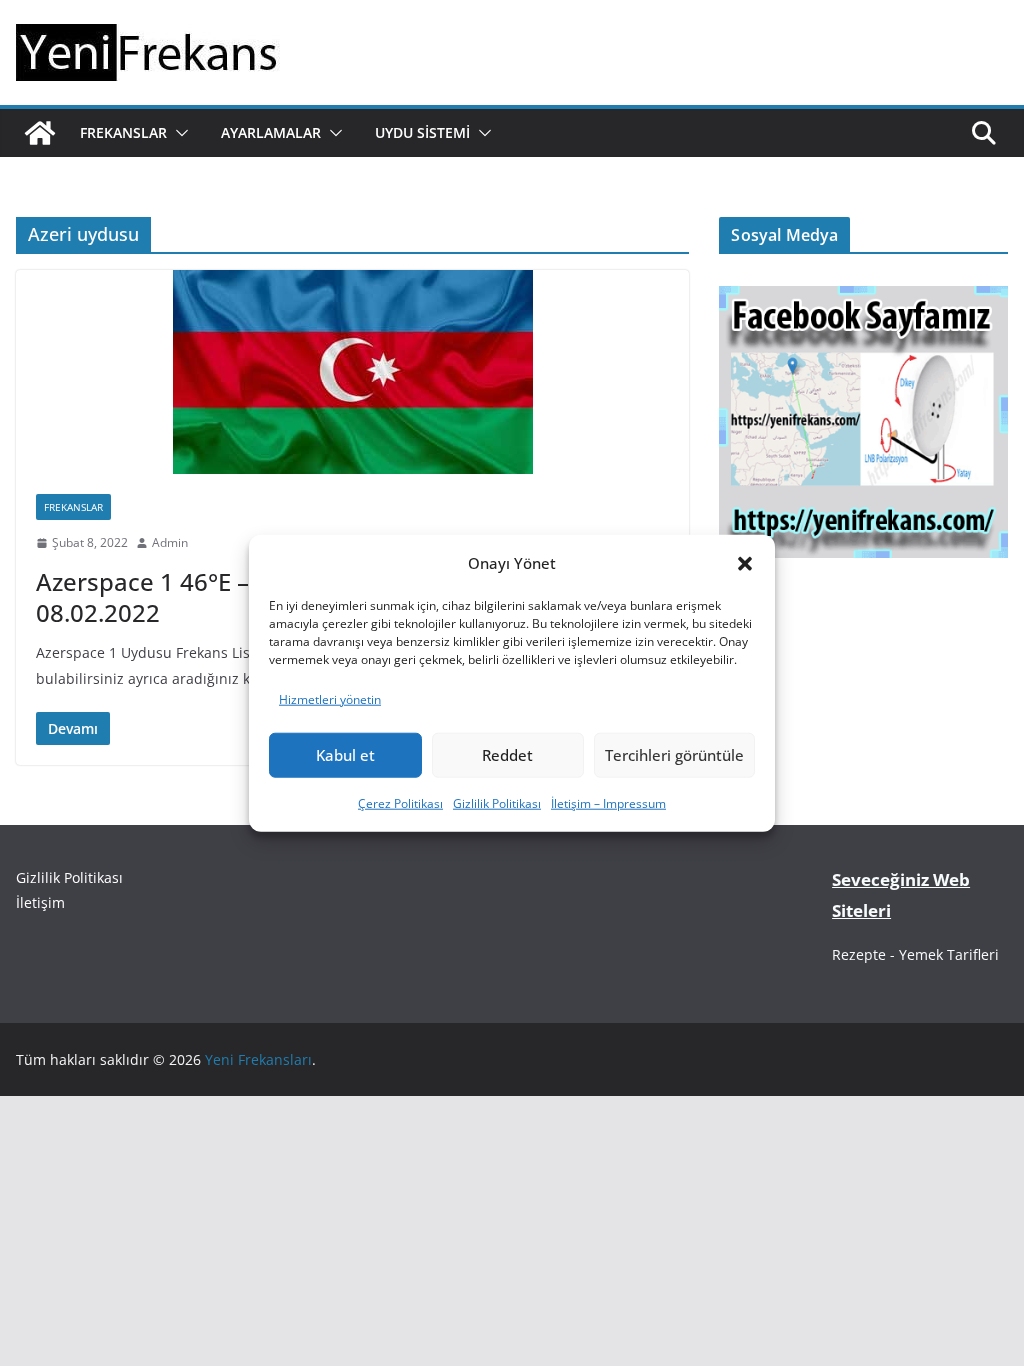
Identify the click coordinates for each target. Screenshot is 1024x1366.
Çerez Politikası (400, 803)
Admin (170, 542)
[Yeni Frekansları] (40, 133)
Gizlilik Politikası (497, 803)
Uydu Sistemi (422, 132)
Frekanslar (123, 132)
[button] (745, 563)
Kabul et (345, 755)
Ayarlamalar (271, 132)
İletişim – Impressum (608, 803)
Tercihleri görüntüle (674, 755)
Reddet (507, 755)
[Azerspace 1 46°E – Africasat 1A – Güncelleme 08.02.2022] (352, 372)
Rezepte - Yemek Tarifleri (915, 954)
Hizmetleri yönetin (330, 699)
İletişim (40, 902)
